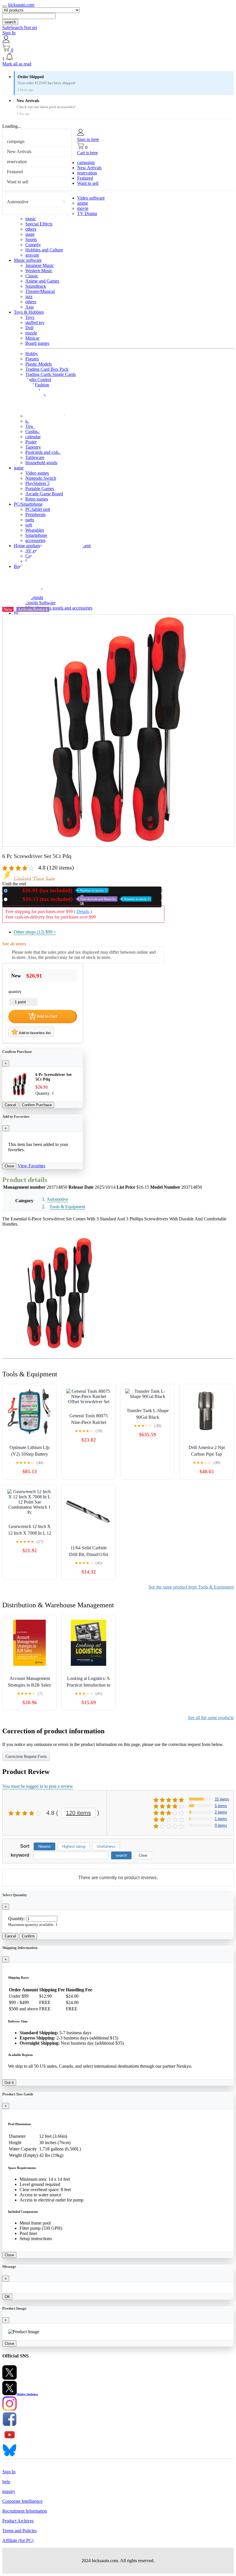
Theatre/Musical (40, 291)
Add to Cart (46, 1016)
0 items (221, 1825)
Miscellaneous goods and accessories (59, 608)
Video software (91, 198)
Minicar (32, 338)
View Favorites (31, 1166)
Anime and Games (42, 281)
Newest (44, 1846)
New (58, 890)
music (31, 219)
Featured (15, 172)
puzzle (31, 333)
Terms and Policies (19, 2531)
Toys (30, 317)
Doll (29, 328)
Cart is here (87, 153)
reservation (17, 162)
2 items (221, 1812)
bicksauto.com (21, 5)
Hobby (32, 354)
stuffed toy (35, 322)
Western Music (39, 271)
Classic (32, 276)
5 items (221, 1806)
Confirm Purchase (37, 1105)
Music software (28, 260)
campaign (16, 141)
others (31, 229)
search (10, 22)
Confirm (28, 1936)
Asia (29, 307)
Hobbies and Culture (44, 250)
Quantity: (17, 1919)
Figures (32, 359)
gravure (32, 255)
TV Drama (87, 213)
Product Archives (18, 2521)
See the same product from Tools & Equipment (191, 1587)
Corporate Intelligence (22, 2501)
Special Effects (39, 224)
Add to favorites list (34, 1033)
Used (80, 899)
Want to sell (18, 182)
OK (7, 2297)
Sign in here (88, 139)
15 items (222, 1799)
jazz (29, 297)
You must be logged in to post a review (38, 1786)
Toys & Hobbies (29, 312)
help (6, 2482)
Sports (31, 239)
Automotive (18, 202)
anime (83, 203)
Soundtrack (36, 286)
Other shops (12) (35, 932)
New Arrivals (19, 152)
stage (30, 234)
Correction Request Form (26, 1756)
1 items (221, 1819)
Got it (9, 2083)
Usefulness (106, 1846)
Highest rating (74, 1846)
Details (83, 911)
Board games (37, 343)
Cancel (10, 1105)
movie (83, 208)
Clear (143, 1855)
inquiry (9, 2491)
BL (17, 613)
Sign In (9, 33)
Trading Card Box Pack (47, 369)
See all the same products (211, 1718)
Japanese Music (40, 265)
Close (9, 1166)
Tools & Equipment (67, 1207)
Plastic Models (39, 364)
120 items (78, 1813)
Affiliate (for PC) (18, 2540)
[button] (118, 57)
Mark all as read (17, 64)
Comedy (33, 245)
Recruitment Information (25, 2511)
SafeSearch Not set (20, 28)
